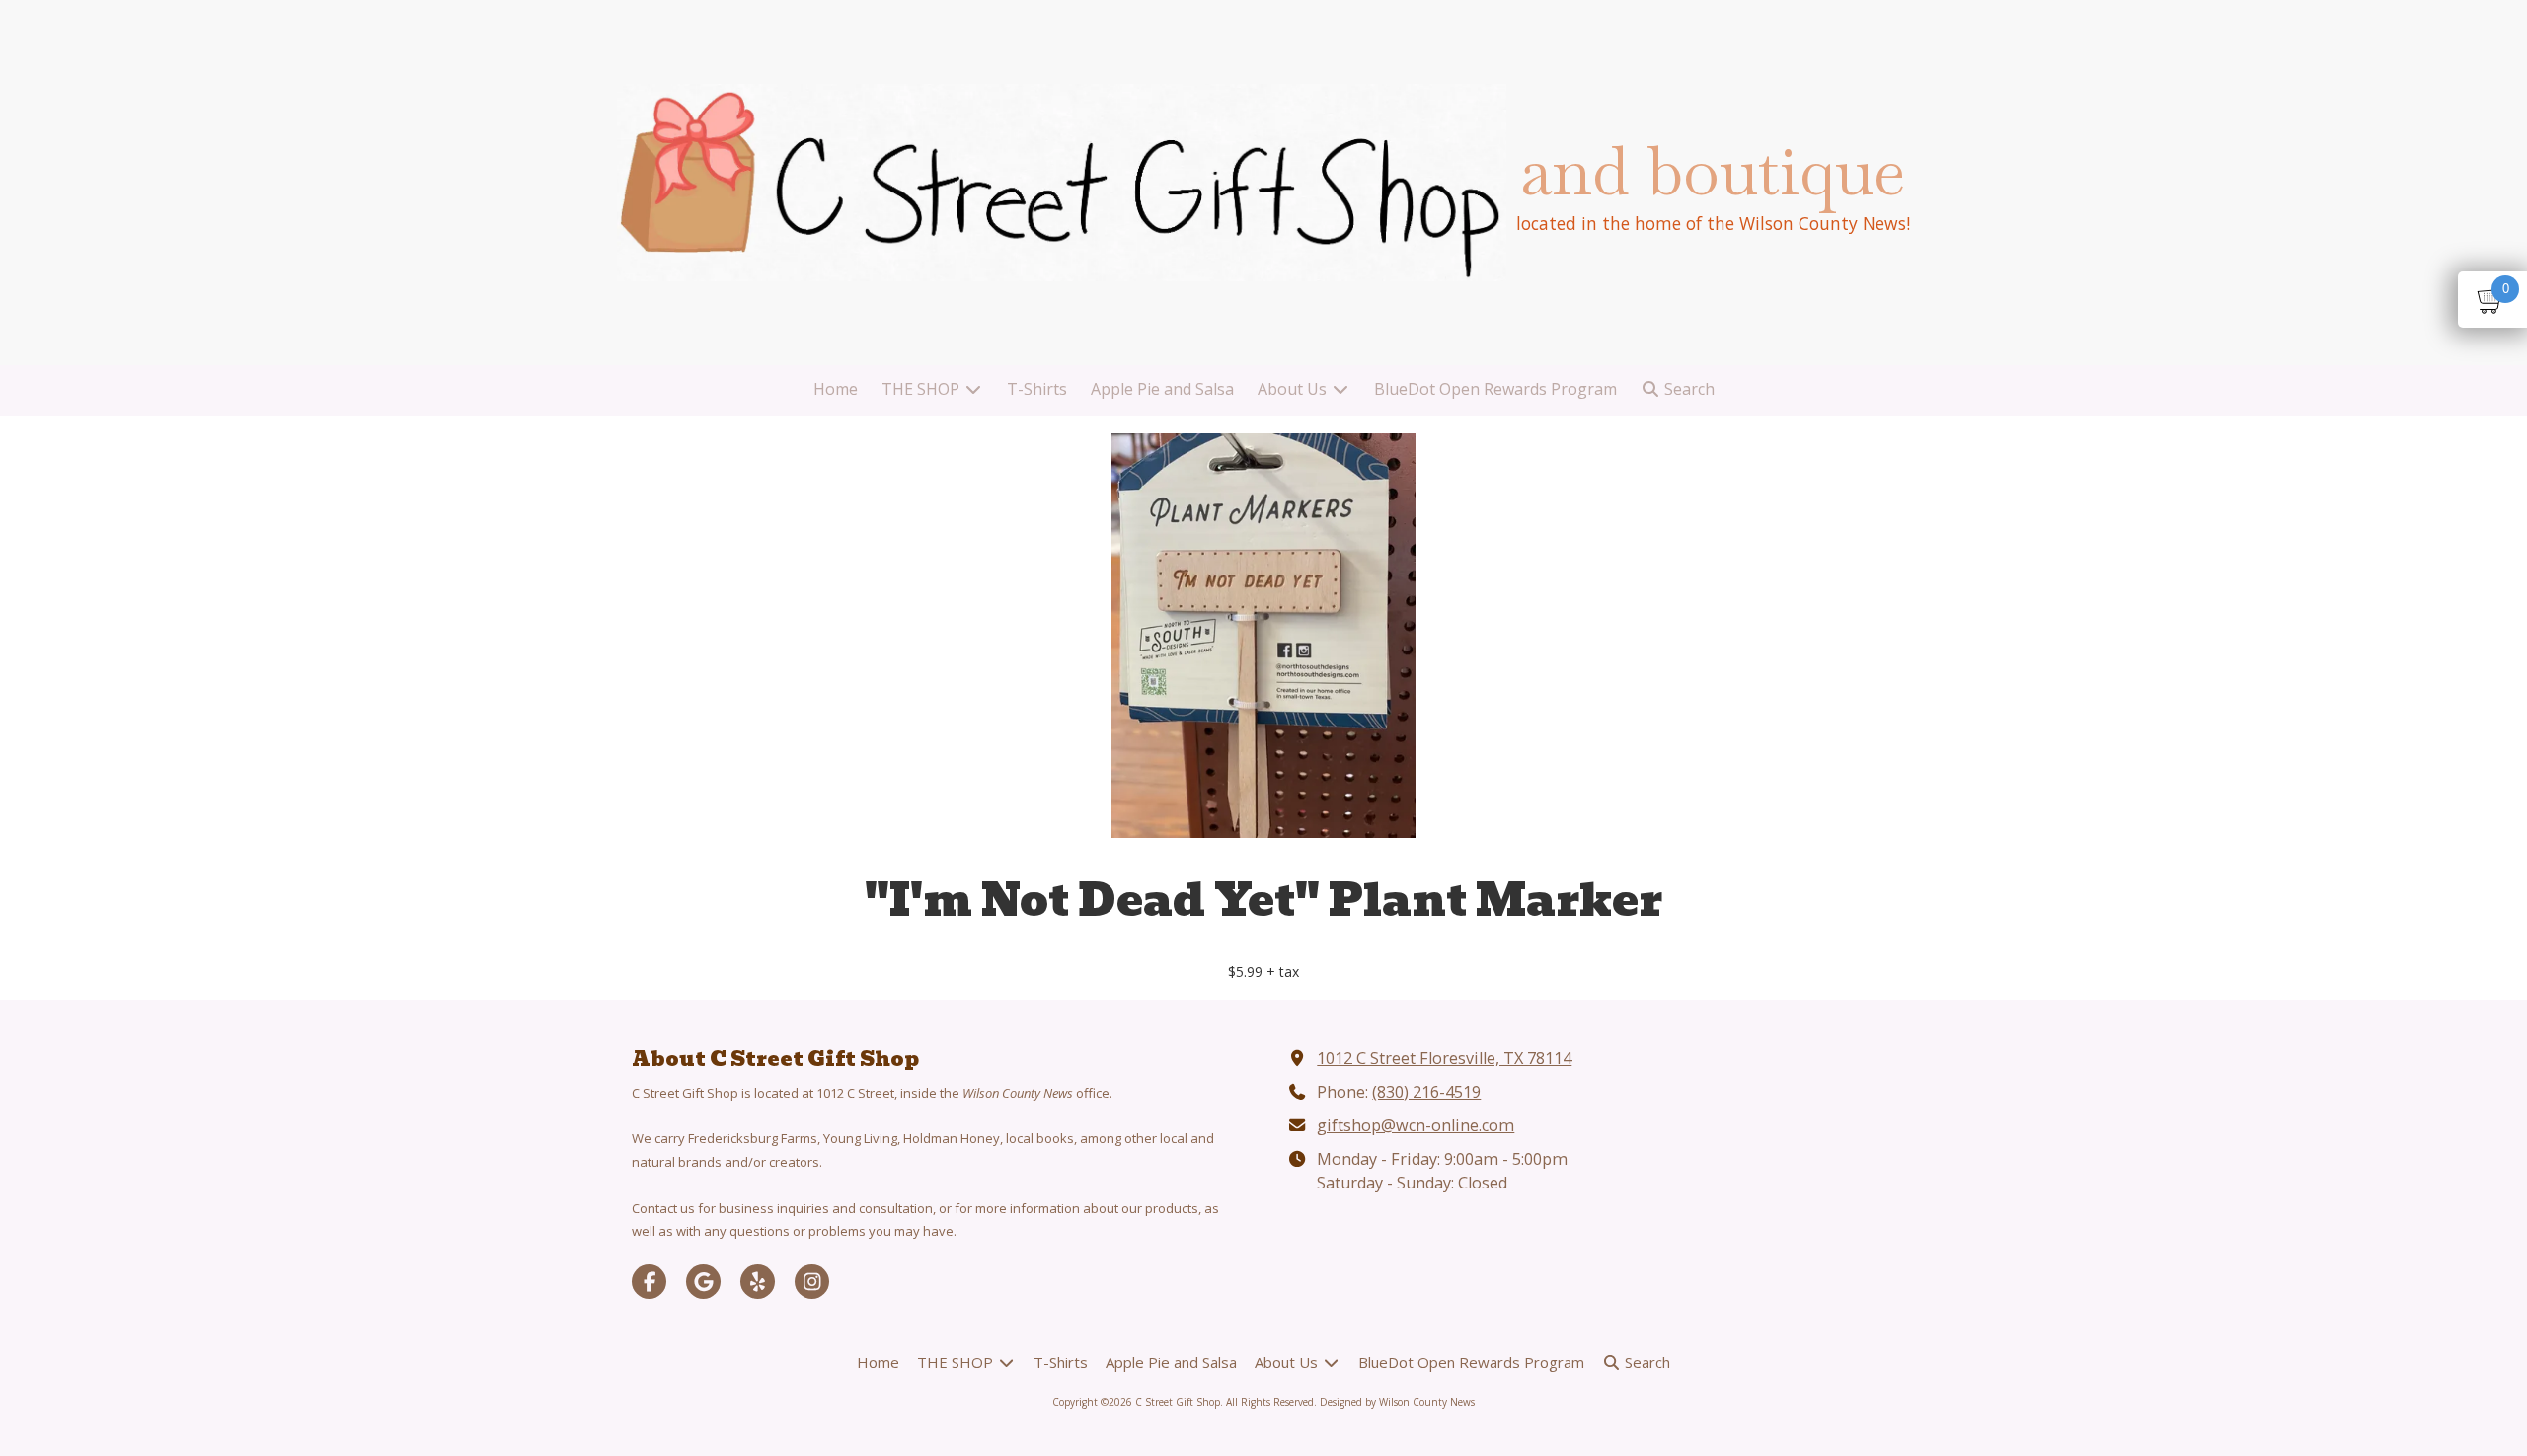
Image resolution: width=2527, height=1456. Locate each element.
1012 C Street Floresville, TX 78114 (1444, 1058)
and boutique (1713, 171)
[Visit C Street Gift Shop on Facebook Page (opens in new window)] (649, 1282)
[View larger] (1263, 636)
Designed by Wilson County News (1397, 1402)
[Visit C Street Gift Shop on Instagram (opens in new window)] (812, 1282)
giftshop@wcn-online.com (1416, 1125)
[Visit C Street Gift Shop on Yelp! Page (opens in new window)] (758, 1282)
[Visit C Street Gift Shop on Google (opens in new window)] (703, 1282)
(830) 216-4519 (1426, 1092)
